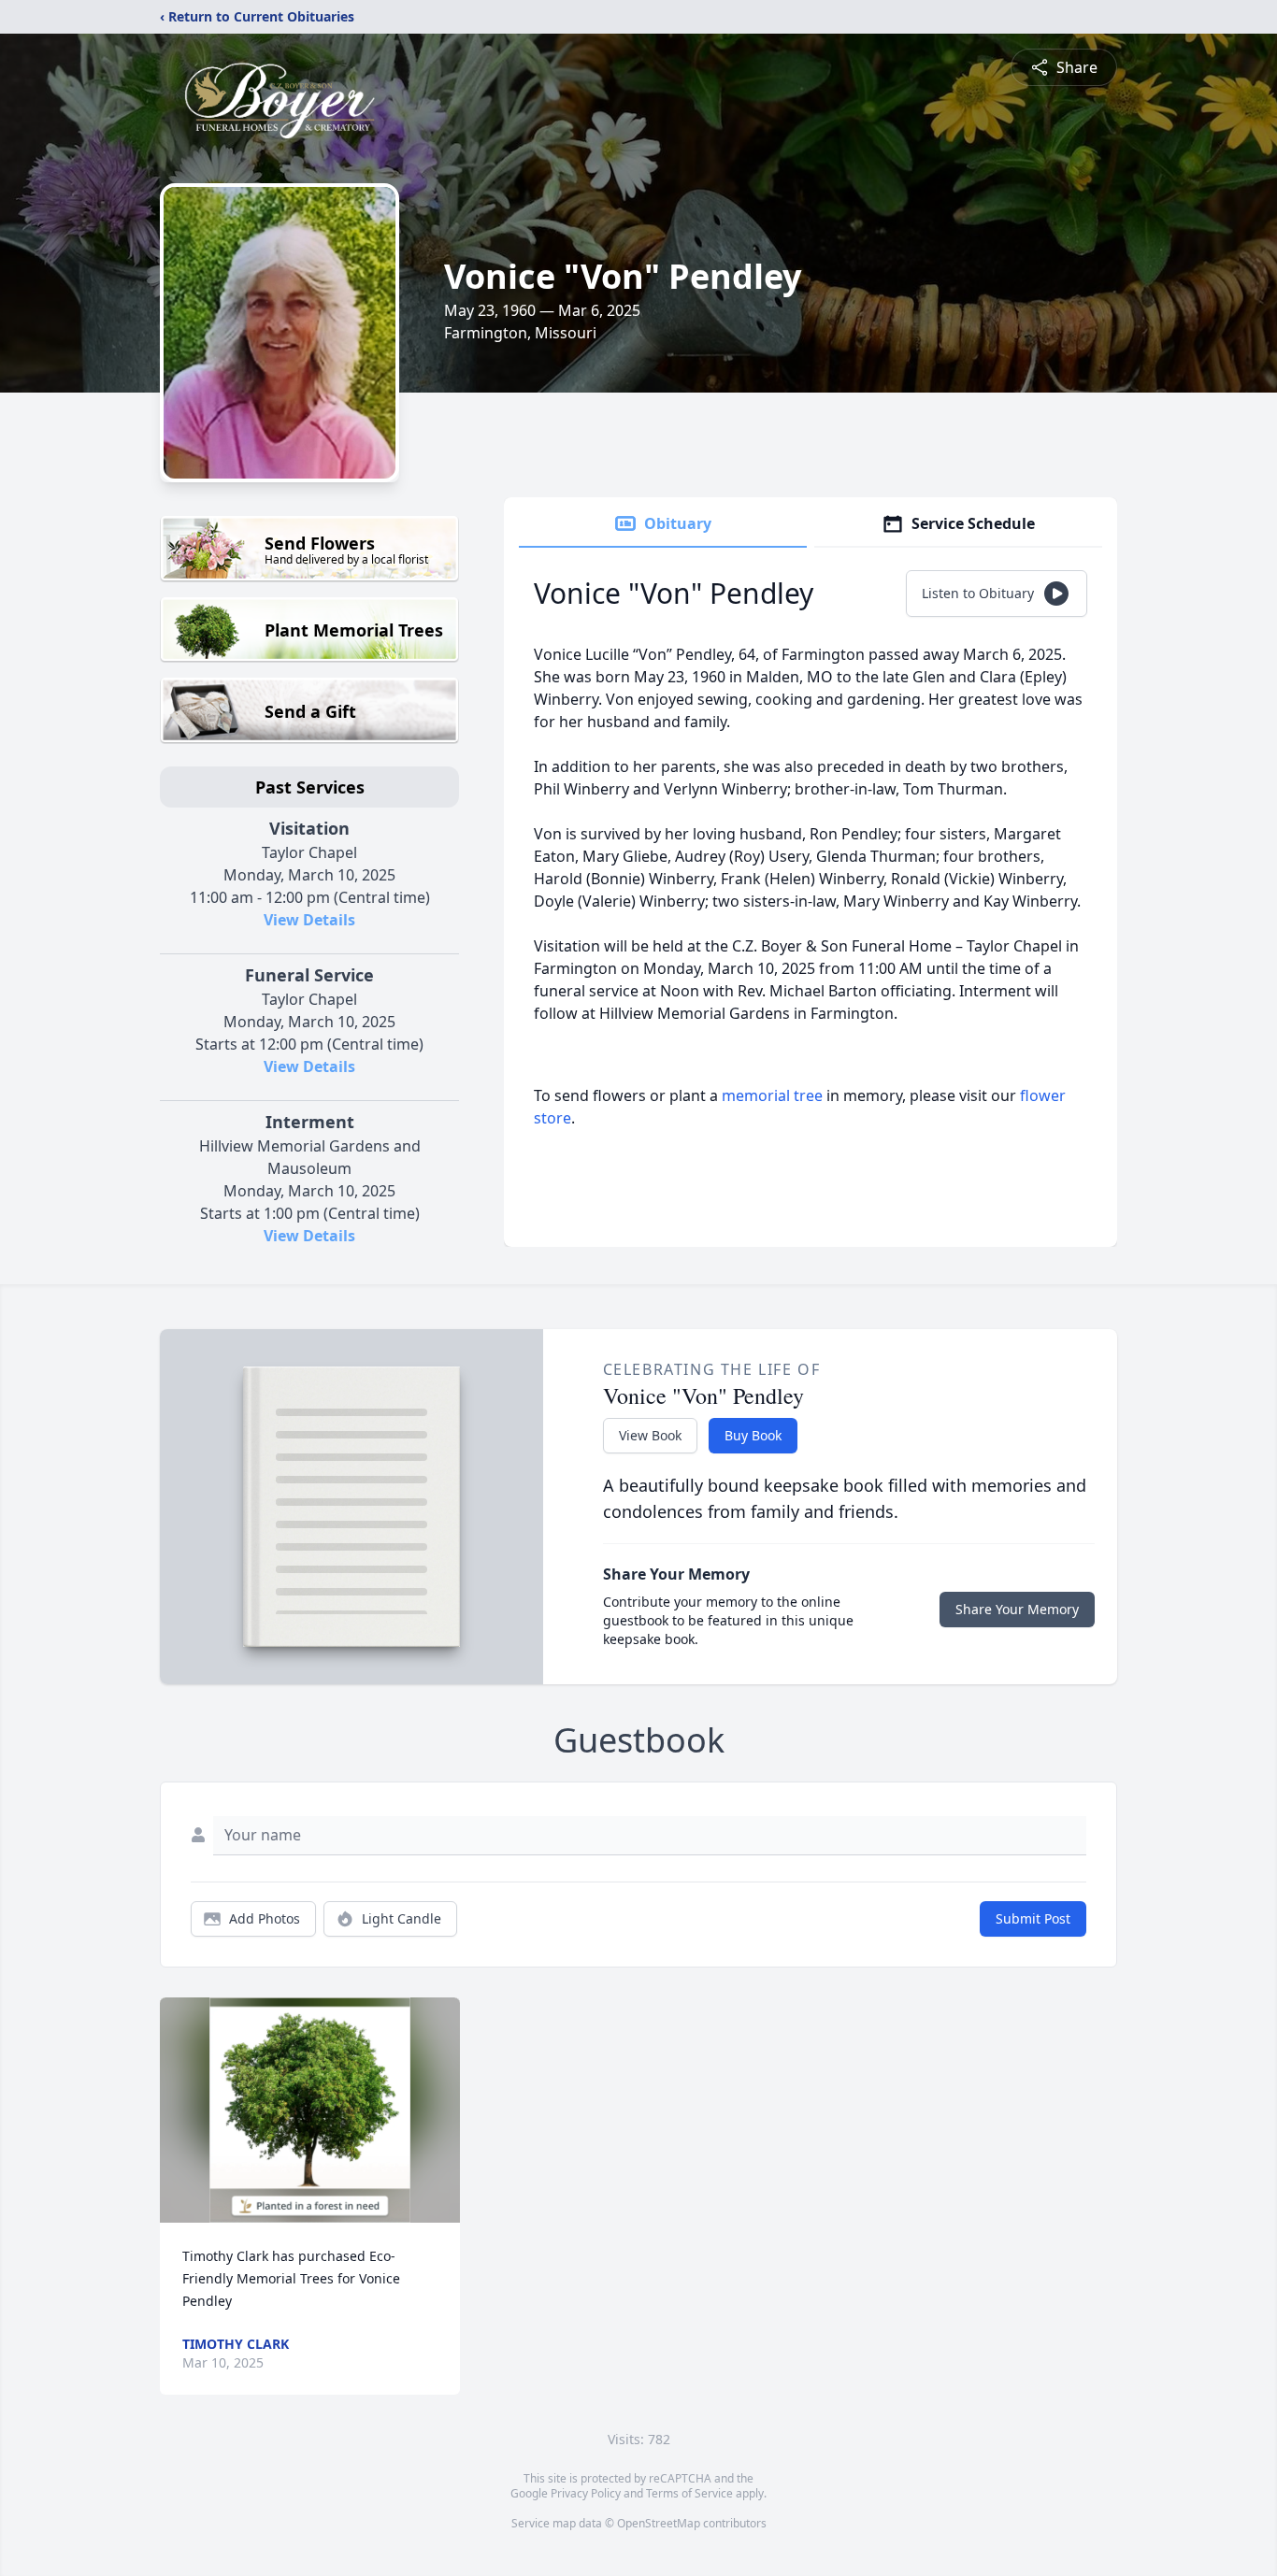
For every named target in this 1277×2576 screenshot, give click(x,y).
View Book (650, 1435)
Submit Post (1033, 1918)
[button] (310, 2110)
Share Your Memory (1017, 1609)
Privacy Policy (586, 2493)
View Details (309, 920)
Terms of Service (689, 2493)
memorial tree (772, 1095)
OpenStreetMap (659, 2523)
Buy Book (753, 1435)
